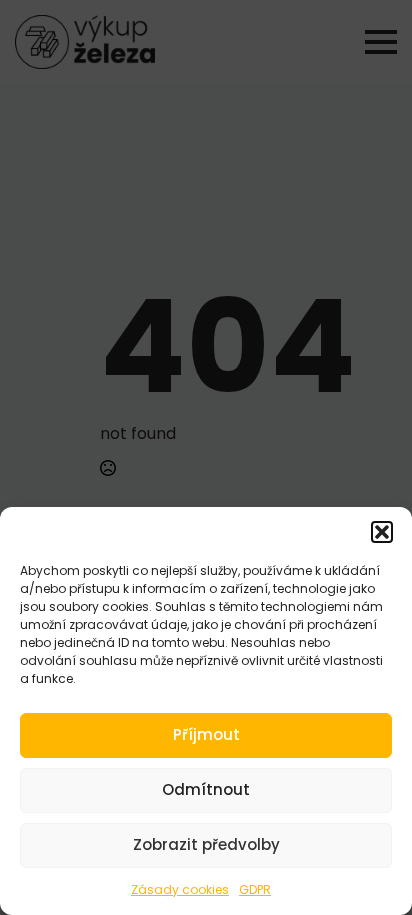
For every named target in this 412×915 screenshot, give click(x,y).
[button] (382, 532)
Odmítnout (206, 789)
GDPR (255, 889)
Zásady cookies (180, 889)
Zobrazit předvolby (206, 844)
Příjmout (206, 734)
